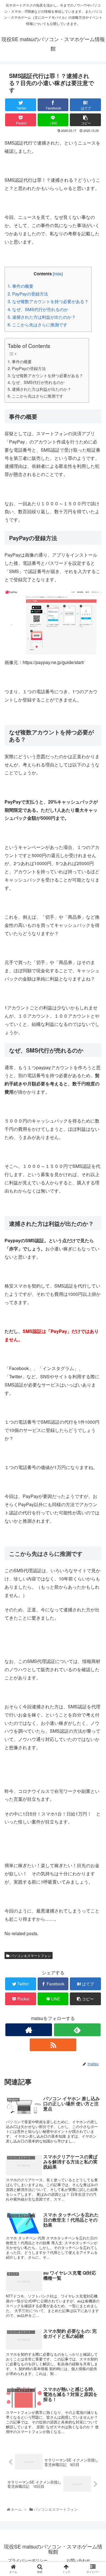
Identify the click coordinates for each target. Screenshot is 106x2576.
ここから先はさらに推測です (37, 325)
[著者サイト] (29, 2030)
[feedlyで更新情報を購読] (77, 2030)
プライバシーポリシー (28, 2560)
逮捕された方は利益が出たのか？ (42, 317)
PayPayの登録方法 (28, 294)
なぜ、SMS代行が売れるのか (38, 309)
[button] (95, 1307)
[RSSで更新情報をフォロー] (53, 2045)
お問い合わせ (78, 2560)
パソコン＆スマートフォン (30, 1955)
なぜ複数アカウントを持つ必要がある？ (48, 301)
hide (58, 274)
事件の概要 (20, 286)
